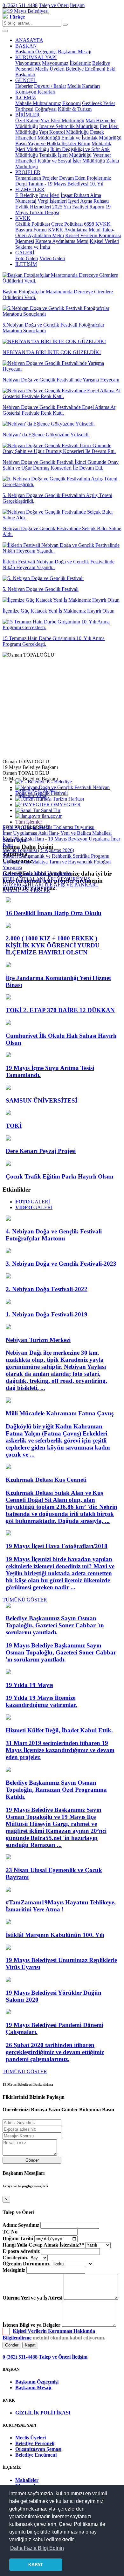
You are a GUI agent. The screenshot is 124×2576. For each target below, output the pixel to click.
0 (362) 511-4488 (20, 5)
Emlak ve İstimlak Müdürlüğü (91, 138)
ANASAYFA (29, 40)
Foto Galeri (27, 258)
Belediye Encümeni (86, 69)
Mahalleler (27, 2480)
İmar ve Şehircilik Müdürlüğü (69, 126)
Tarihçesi (24, 109)
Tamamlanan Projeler (37, 178)
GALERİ (25, 253)
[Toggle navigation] (5, 31)
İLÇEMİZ (26, 98)
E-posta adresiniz (21, 2251)
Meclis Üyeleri (50, 69)
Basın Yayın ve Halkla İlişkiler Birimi (53, 143)
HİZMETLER (30, 189)
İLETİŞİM (26, 264)
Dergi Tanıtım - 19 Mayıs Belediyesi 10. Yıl (59, 184)
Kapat (30, 2345)
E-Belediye (27, 195)
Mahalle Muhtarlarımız (38, 103)
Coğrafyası (46, 109)
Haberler (24, 86)
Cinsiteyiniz (15, 2258)
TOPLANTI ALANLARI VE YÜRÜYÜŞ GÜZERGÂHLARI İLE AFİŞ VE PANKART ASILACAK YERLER (51, 885)
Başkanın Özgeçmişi (36, 52)
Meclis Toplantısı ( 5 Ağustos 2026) (38, 850)
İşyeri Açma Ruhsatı (88, 201)
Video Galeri (52, 258)
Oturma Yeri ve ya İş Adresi (32, 2298)
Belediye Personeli (35, 2443)
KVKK (23, 218)
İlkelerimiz (80, 63)
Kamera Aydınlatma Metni (62, 241)
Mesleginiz (14, 2270)
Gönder (32, 2160)
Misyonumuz (55, 63)
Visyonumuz (28, 63)
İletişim (77, 5)
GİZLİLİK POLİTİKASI (43, 2413)
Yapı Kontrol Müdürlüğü (64, 132)
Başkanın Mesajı (75, 52)
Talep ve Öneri (54, 5)
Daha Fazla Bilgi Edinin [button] (37, 2548)
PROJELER (28, 172)
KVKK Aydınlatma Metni (74, 230)
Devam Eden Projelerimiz (85, 178)
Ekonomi (72, 103)
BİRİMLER (28, 115)
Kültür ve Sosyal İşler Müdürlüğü (71, 161)
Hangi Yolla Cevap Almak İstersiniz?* (43, 2245)
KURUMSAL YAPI (36, 57)
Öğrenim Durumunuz (26, 2264)
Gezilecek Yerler (99, 103)
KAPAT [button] (36, 2565)
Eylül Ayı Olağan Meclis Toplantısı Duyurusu (48, 827)
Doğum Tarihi (18, 2238)
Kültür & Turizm (75, 109)
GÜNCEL (26, 80)
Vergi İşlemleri (52, 201)
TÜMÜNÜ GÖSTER (25, 1600)
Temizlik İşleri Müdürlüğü (65, 155)
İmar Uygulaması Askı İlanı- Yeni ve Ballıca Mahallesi (57, 833)
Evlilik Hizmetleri (33, 207)
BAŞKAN (26, 46)
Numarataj (26, 201)
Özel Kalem (27, 121)
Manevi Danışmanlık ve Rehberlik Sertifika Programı (56, 856)
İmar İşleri (49, 195)
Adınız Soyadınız (21, 2225)
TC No (10, 2232)
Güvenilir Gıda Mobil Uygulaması (37, 873)
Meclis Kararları (84, 86)
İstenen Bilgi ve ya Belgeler (31, 2325)
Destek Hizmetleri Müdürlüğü (60, 135)
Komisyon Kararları (35, 92)
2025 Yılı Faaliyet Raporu (78, 207)
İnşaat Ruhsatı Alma (81, 195)
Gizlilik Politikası (33, 224)
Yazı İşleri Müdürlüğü (62, 121)
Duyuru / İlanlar (50, 86)
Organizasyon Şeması (38, 2449)
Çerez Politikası (67, 224)
